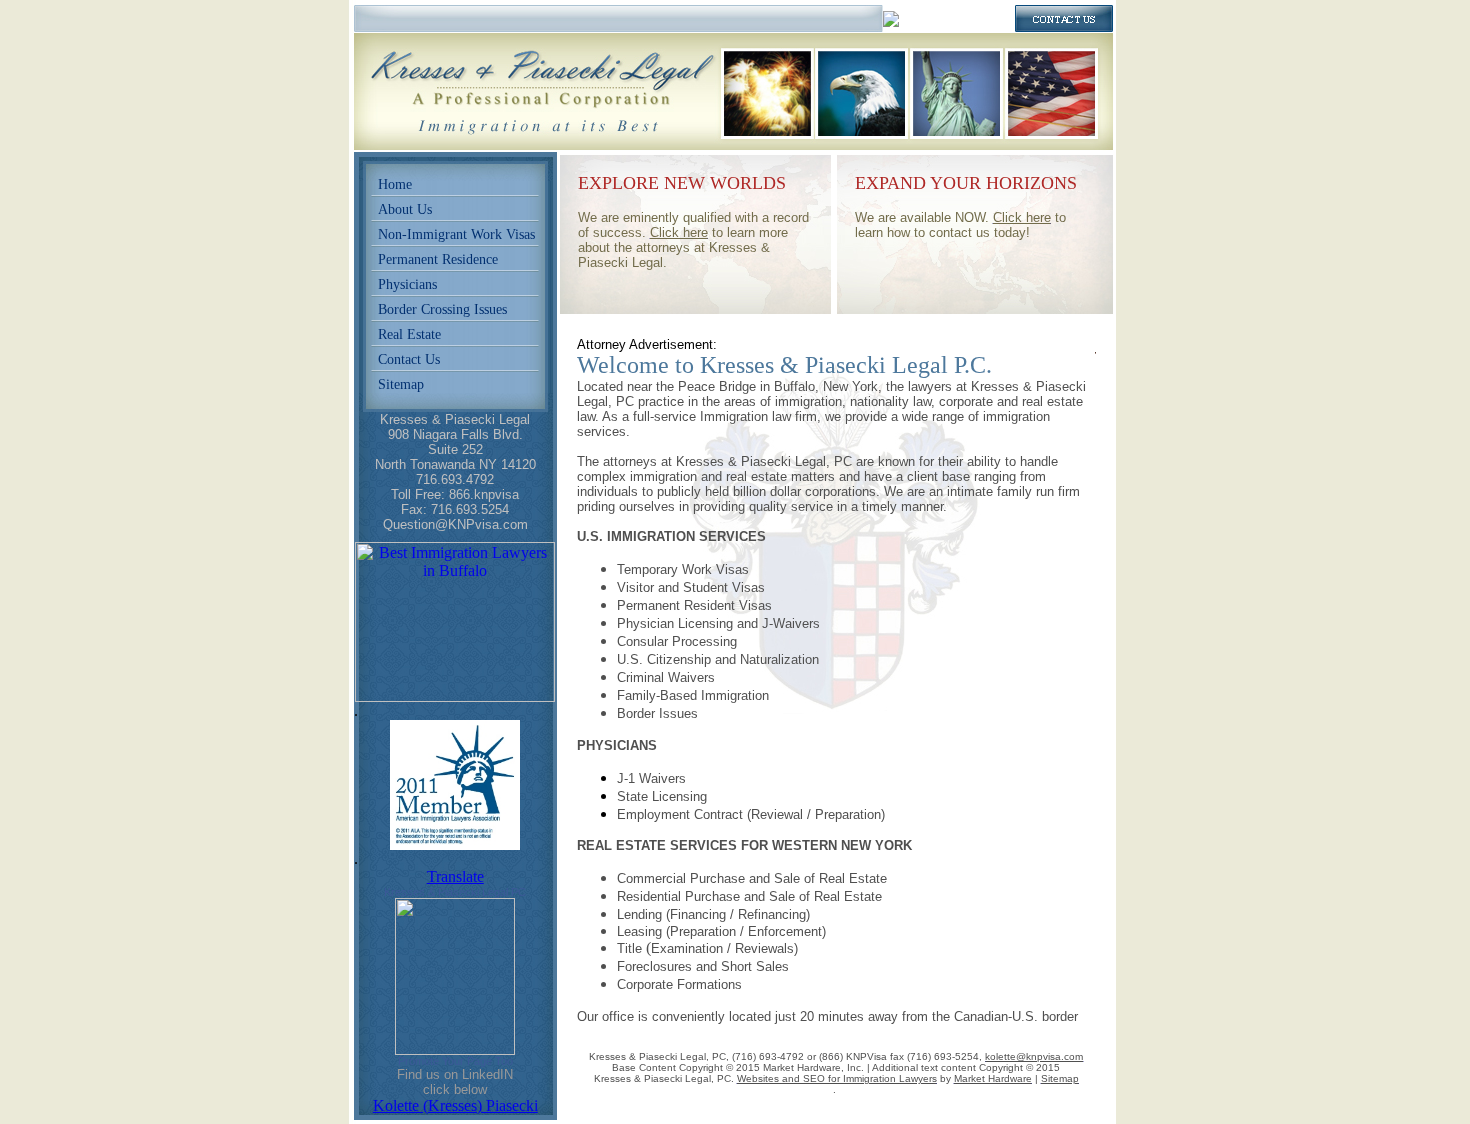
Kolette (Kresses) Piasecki (455, 1105)
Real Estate (409, 334)
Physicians (407, 284)
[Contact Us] (1064, 26)
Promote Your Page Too (455, 1061)
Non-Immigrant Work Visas (456, 234)
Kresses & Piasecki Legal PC (455, 892)
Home (395, 184)
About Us (405, 209)
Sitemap (401, 384)
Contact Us (409, 359)
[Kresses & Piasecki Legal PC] (455, 1049)
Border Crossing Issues (442, 309)
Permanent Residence (438, 259)
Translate (455, 876)
